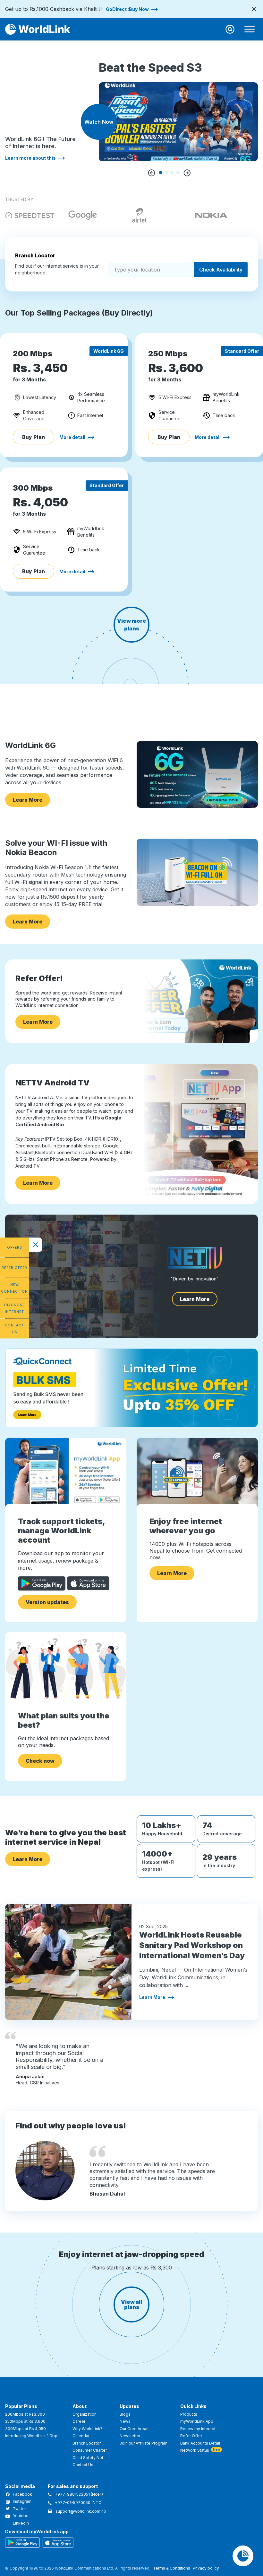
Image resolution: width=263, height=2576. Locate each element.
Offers (15, 1247)
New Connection (14, 1288)
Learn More (28, 800)
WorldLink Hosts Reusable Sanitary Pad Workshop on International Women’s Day (192, 1945)
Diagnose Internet (14, 1308)
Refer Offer (14, 1268)
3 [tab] (172, 173)
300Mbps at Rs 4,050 (25, 2429)
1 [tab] (161, 173)
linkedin (21, 2523)
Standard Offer (242, 351)
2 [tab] (166, 173)
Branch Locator (87, 2443)
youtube (21, 2516)
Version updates (47, 1602)
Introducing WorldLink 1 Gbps (32, 2436)
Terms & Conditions (172, 2568)
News (125, 2421)
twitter (19, 2509)
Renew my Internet (198, 2429)
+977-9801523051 (73, 2494)
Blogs (125, 2414)
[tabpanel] (178, 104)
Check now (40, 1761)
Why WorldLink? (87, 2429)
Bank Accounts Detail (200, 2443)
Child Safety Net (88, 2458)
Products (189, 2414)
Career (79, 2421)
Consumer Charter (90, 2450)
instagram (22, 2501)
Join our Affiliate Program (144, 2443)
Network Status (195, 2450)
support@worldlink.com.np (81, 2511)
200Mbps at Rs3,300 (25, 2414)
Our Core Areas (134, 2429)
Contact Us (14, 1328)
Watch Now (99, 122)
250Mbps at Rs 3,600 (25, 2421)
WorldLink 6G (109, 351)
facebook (22, 2494)
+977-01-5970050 (73, 2503)
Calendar (81, 2436)
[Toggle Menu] (250, 29)
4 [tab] (178, 173)
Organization (85, 2414)
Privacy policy (206, 2568)
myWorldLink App (197, 2421)
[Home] (38, 29)
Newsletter (130, 2436)
